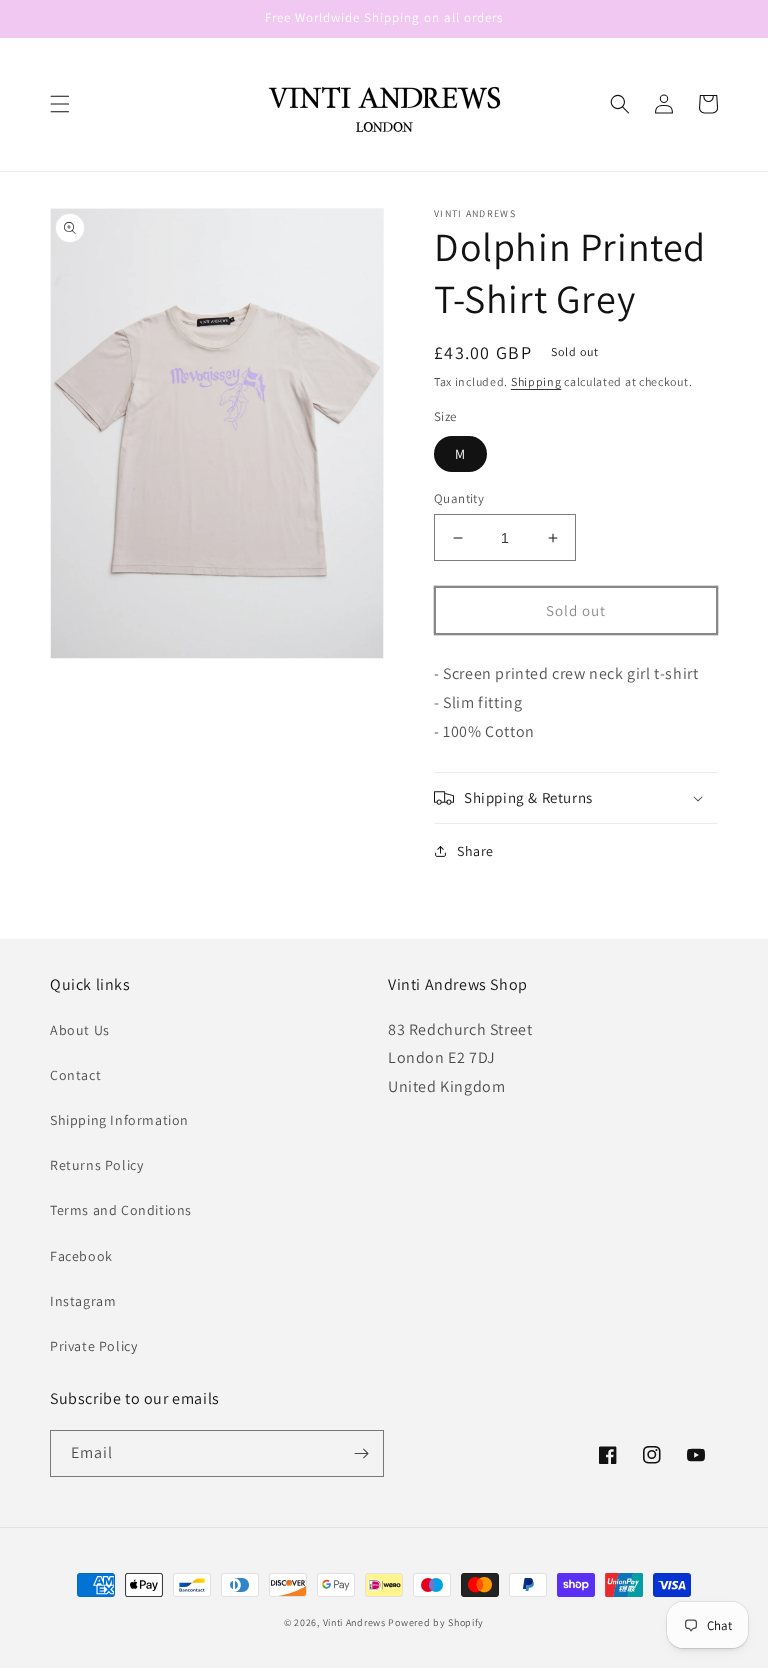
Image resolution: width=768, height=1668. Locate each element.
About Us (80, 1030)
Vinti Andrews (354, 1622)
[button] (60, 104)
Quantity (459, 498)
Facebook (81, 1256)
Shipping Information (119, 1120)
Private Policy (93, 1346)
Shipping (536, 381)
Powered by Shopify (436, 1622)
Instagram (83, 1301)
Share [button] (475, 851)
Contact (75, 1075)
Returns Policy (96, 1165)
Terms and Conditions (121, 1210)
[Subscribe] (361, 1453)
